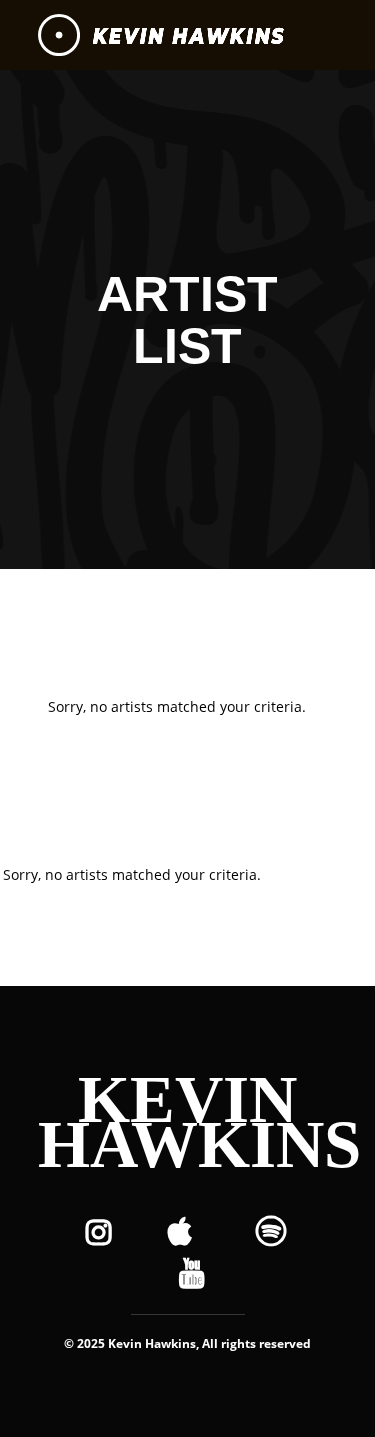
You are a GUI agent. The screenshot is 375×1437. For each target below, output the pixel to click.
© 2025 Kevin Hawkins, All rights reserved (187, 1343)
